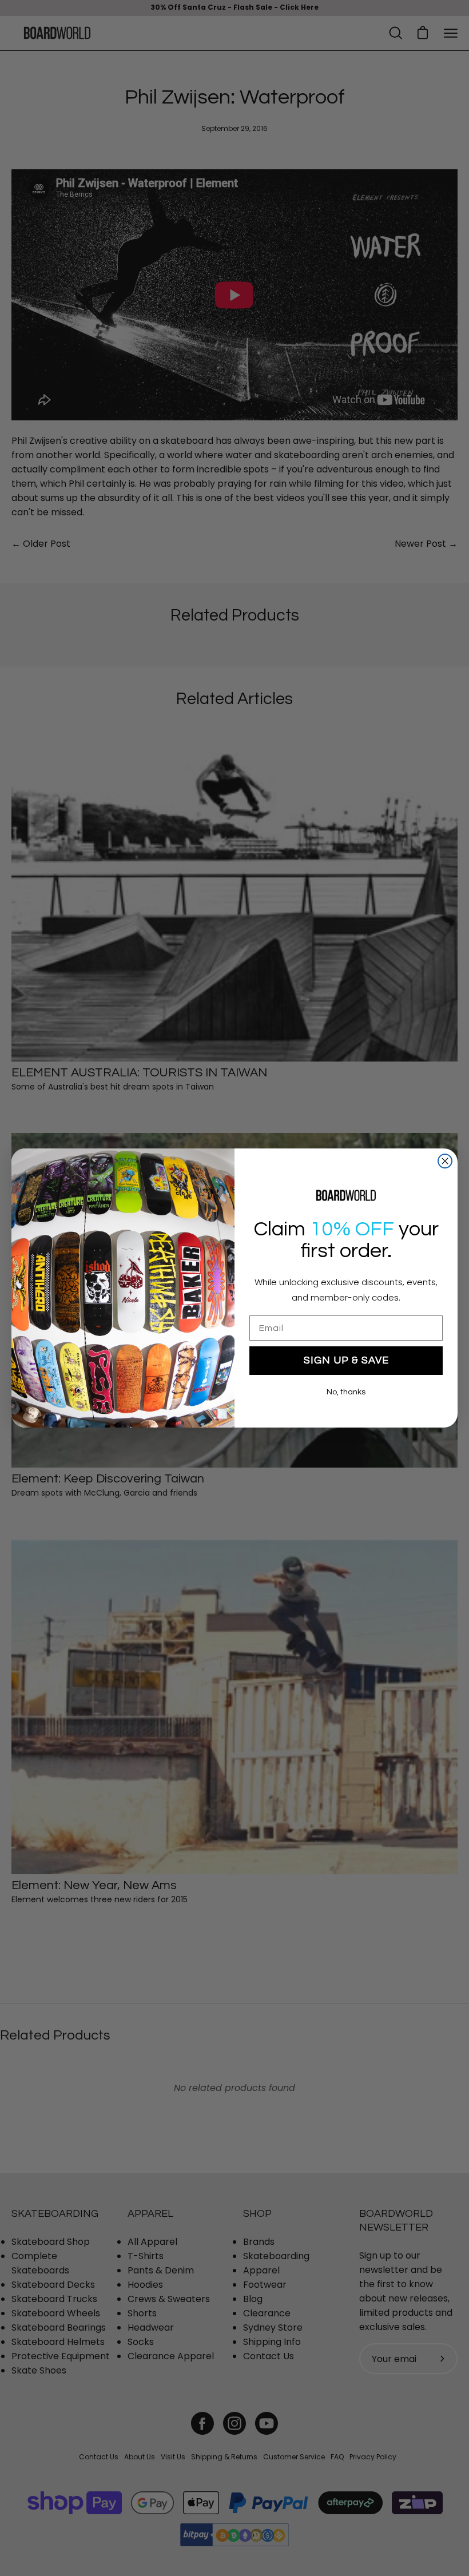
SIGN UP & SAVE (346, 1360)
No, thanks (346, 1392)
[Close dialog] (445, 1161)
